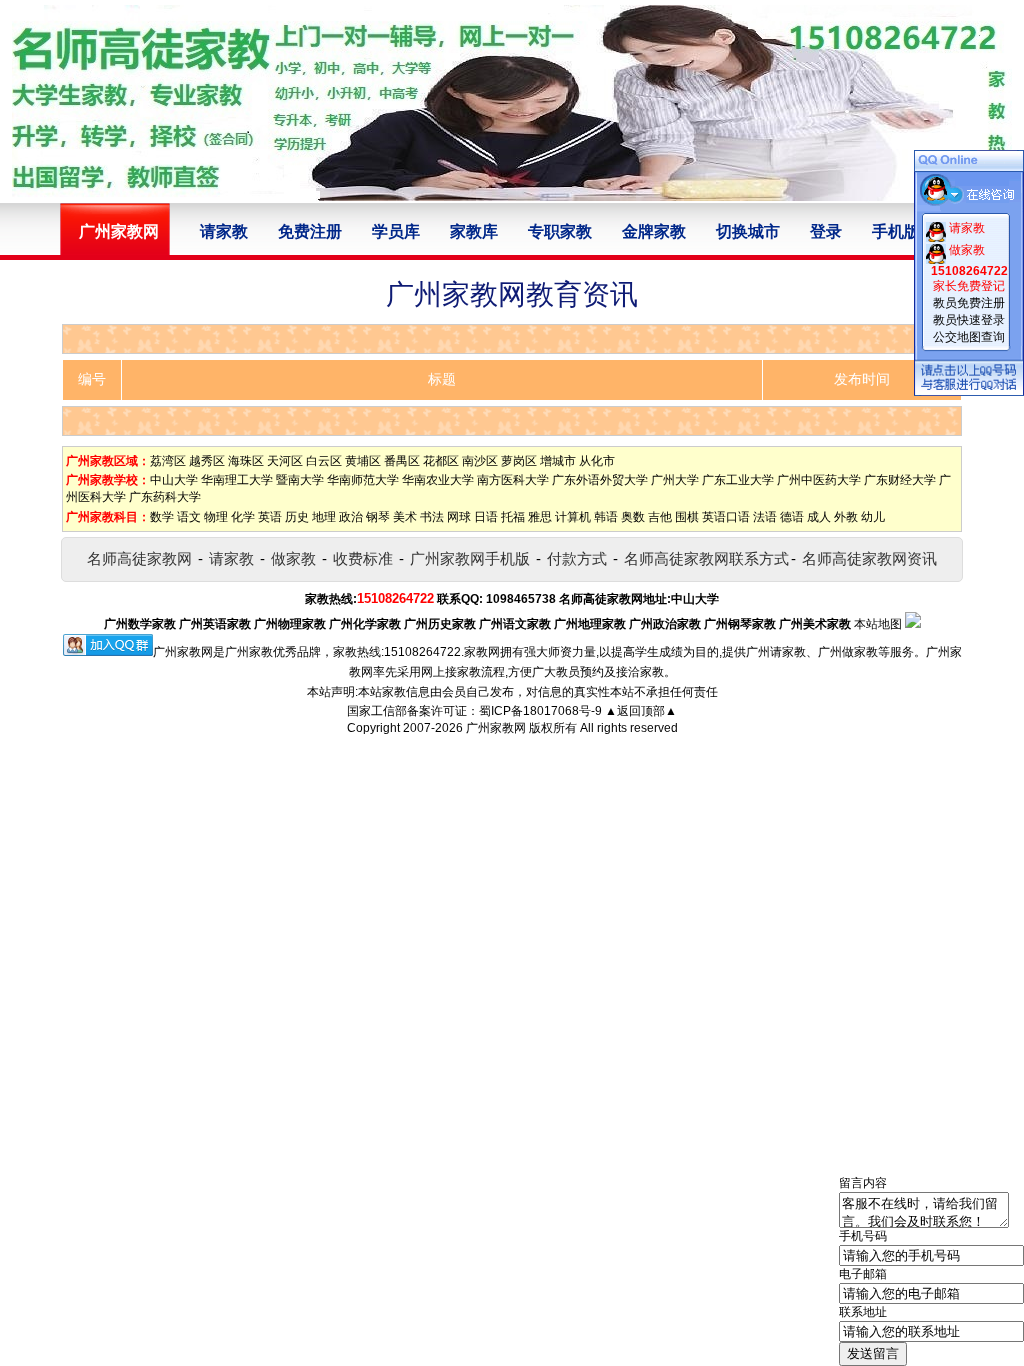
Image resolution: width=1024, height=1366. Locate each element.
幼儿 (873, 517)
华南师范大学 (363, 480)
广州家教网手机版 (470, 558)
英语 (270, 517)
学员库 (396, 231)
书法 (432, 517)
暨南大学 (300, 480)
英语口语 (726, 517)
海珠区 (246, 461)
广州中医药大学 (819, 480)
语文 (189, 517)
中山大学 (174, 480)
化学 (243, 517)
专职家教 (560, 231)
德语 (792, 517)
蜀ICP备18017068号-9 (540, 711)
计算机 (573, 517)
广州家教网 (496, 728)
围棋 (687, 517)
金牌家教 (654, 231)
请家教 (224, 231)
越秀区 (207, 461)
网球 (459, 517)
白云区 (324, 461)
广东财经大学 (900, 480)
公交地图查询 (969, 337)
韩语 (606, 517)
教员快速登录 (969, 320)
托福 (513, 517)
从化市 (597, 461)
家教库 (474, 231)
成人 (819, 517)
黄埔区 (363, 461)
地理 (324, 517)
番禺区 (402, 461)
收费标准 (363, 558)
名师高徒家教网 (139, 558)
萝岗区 (519, 461)
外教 (846, 517)
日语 (486, 517)
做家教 (293, 558)
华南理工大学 (237, 480)
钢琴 (378, 517)
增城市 (558, 461)
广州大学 (675, 480)
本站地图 (878, 624)
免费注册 (310, 231)
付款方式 (577, 558)
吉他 (660, 517)
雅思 (540, 517)
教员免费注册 (969, 303)
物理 (216, 517)
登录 (826, 231)
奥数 (633, 517)
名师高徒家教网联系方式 (706, 558)
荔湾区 (168, 461)
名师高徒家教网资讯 (869, 558)
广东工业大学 (738, 480)
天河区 (285, 461)
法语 (765, 517)
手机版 (896, 231)
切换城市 (748, 231)
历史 (297, 517)
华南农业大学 (438, 480)
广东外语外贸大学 (600, 480)
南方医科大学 (513, 480)
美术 (405, 517)
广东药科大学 (165, 497)
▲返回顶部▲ (641, 711)
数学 (162, 517)
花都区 (441, 461)
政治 (351, 517)
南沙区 (480, 461)
